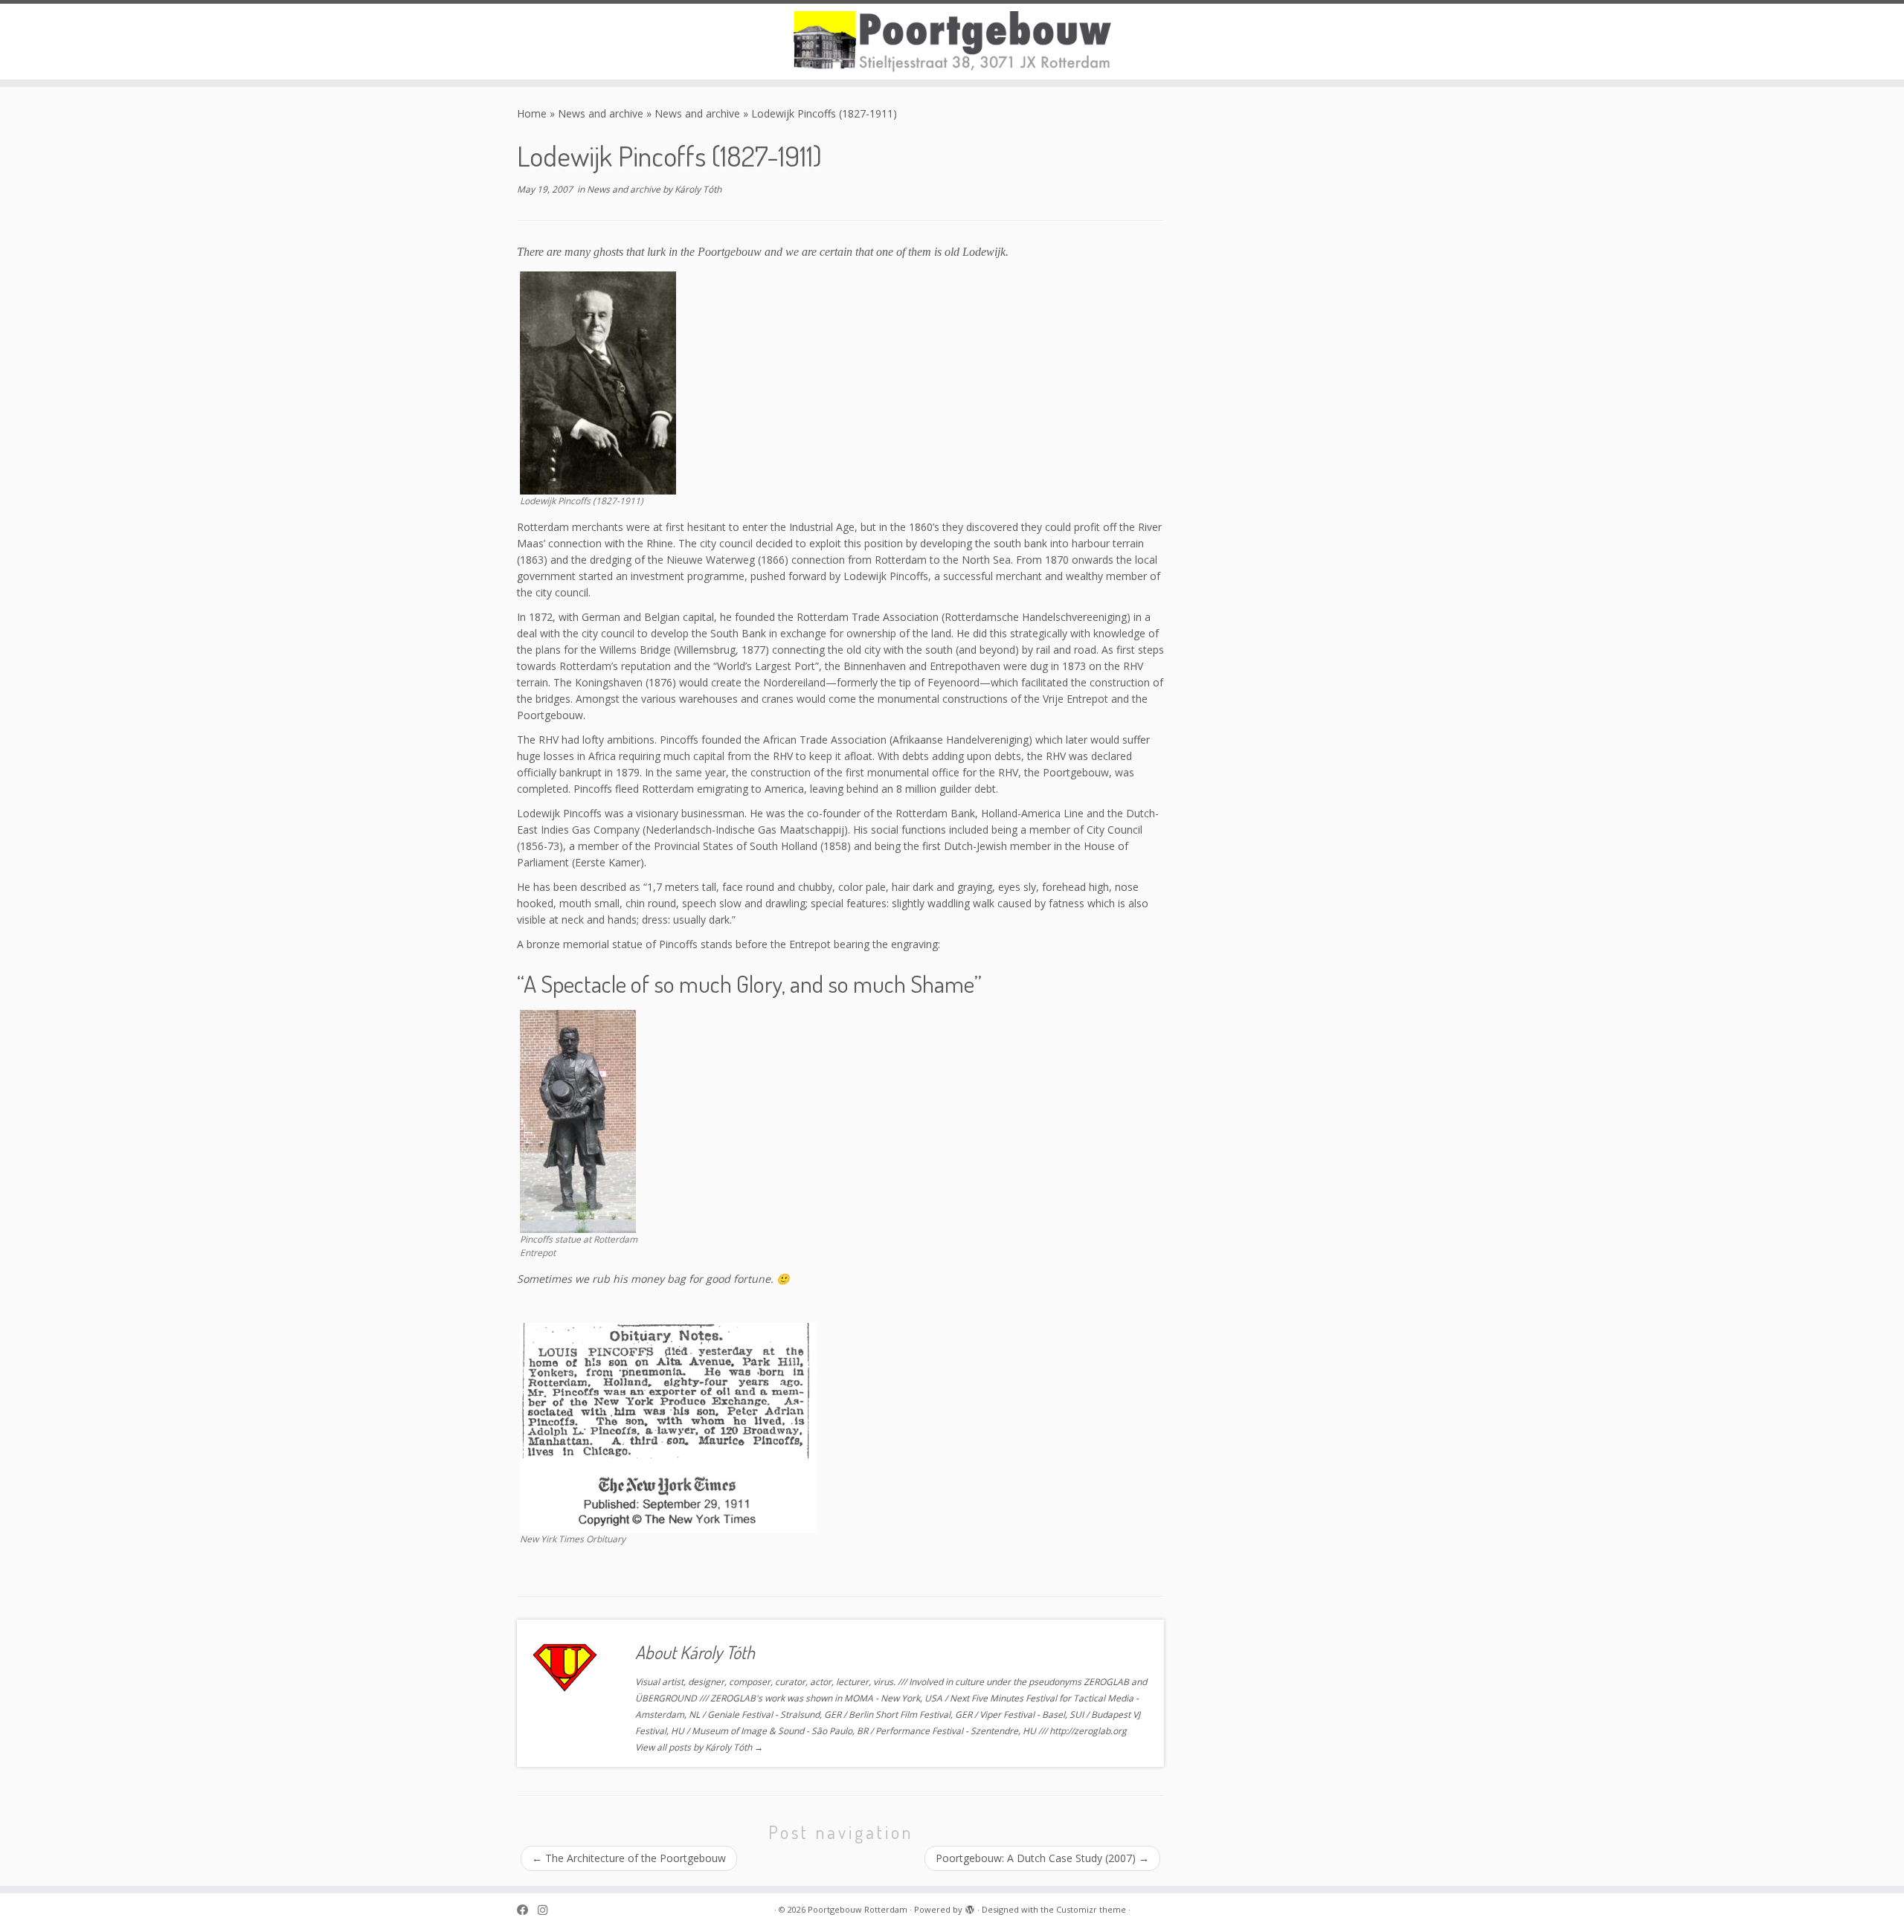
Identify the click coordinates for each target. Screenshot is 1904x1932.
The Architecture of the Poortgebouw (629, 1858)
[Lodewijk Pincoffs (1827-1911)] (598, 382)
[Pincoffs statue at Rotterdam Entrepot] (578, 1120)
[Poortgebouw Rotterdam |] (952, 42)
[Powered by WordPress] (970, 1907)
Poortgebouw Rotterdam (858, 1909)
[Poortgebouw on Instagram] (547, 1910)
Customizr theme (1091, 1909)
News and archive (601, 113)
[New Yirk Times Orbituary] (669, 1427)
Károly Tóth (698, 189)
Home (532, 113)
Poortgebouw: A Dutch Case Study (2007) (1042, 1858)
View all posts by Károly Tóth (699, 1747)
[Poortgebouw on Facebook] (527, 1910)
